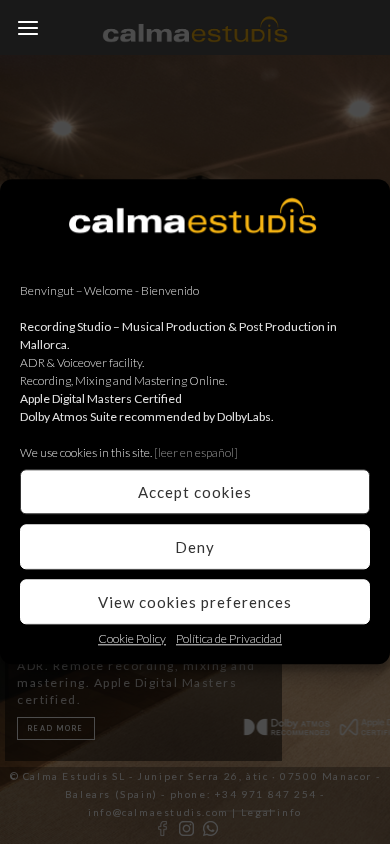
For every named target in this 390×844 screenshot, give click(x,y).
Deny (195, 547)
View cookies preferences (195, 602)
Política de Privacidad (229, 638)
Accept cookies (195, 492)
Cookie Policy (132, 638)
